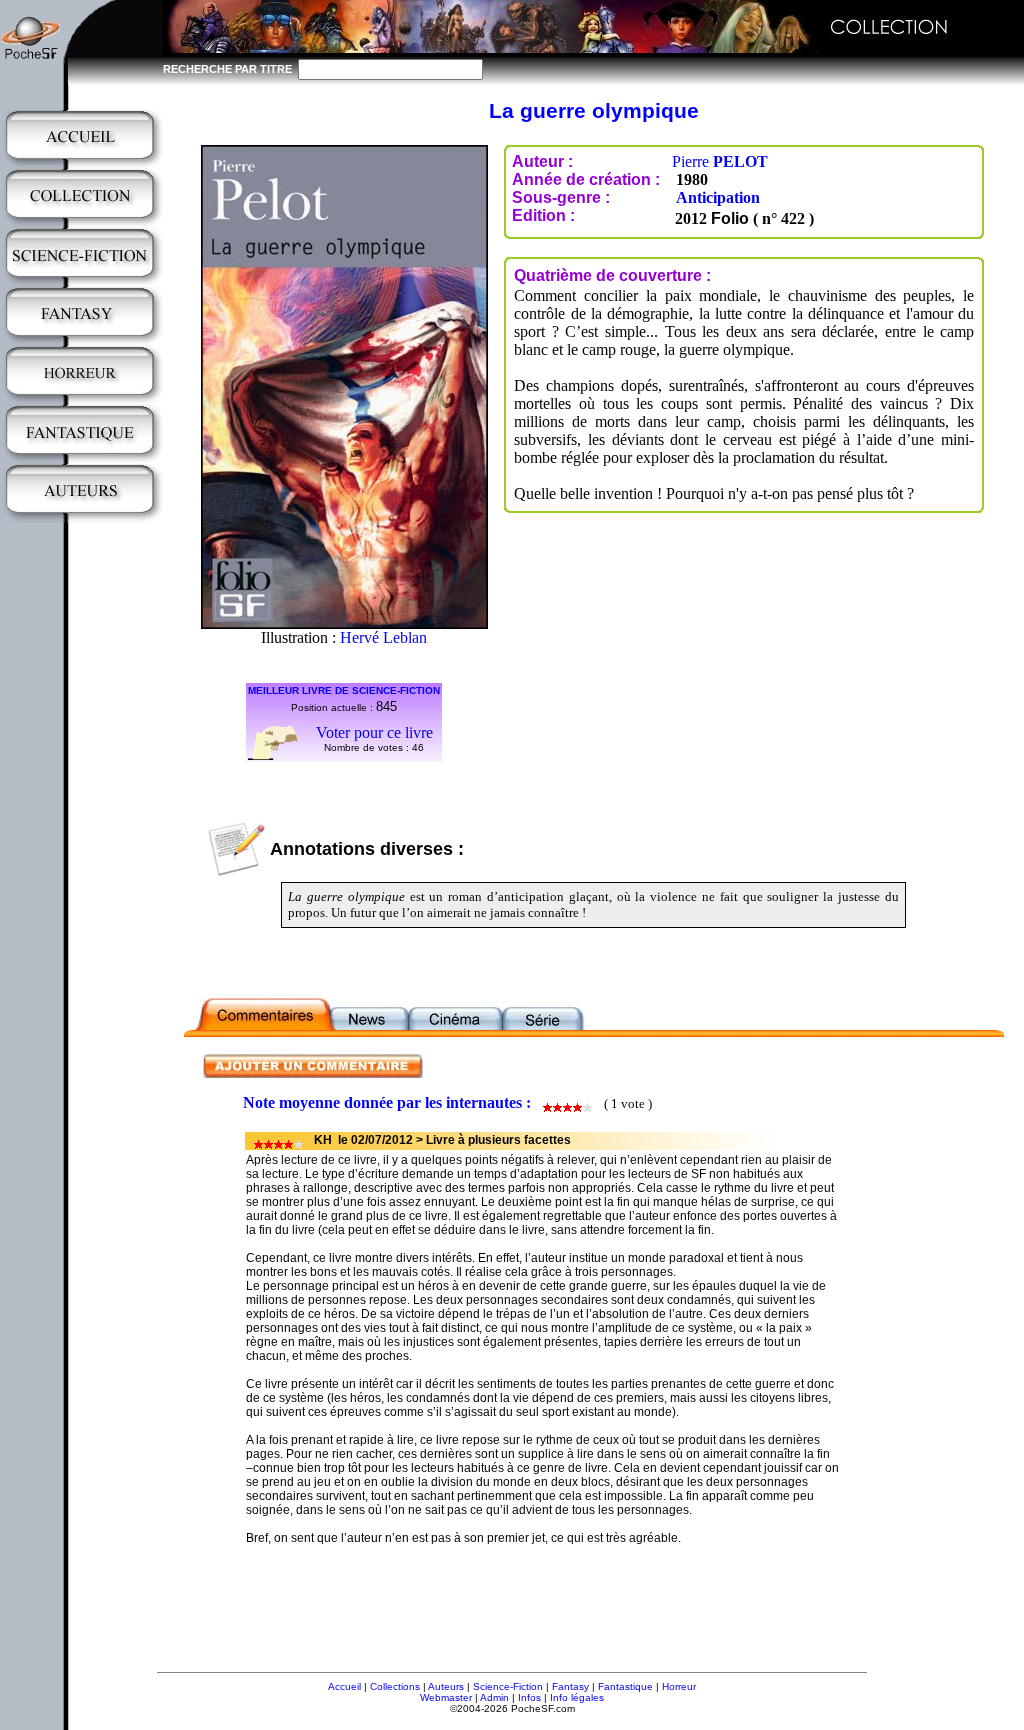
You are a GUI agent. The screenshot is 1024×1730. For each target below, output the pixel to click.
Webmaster (446, 1697)
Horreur (679, 1686)
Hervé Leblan (383, 637)
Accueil (344, 1686)
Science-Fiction (508, 1686)
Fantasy (570, 1686)
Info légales (577, 1697)
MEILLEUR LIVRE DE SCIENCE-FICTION (344, 690)
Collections (395, 1686)
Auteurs (446, 1686)
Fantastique (625, 1686)
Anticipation (718, 197)
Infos (529, 1697)
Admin (494, 1697)
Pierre (720, 161)
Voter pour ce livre (374, 732)
